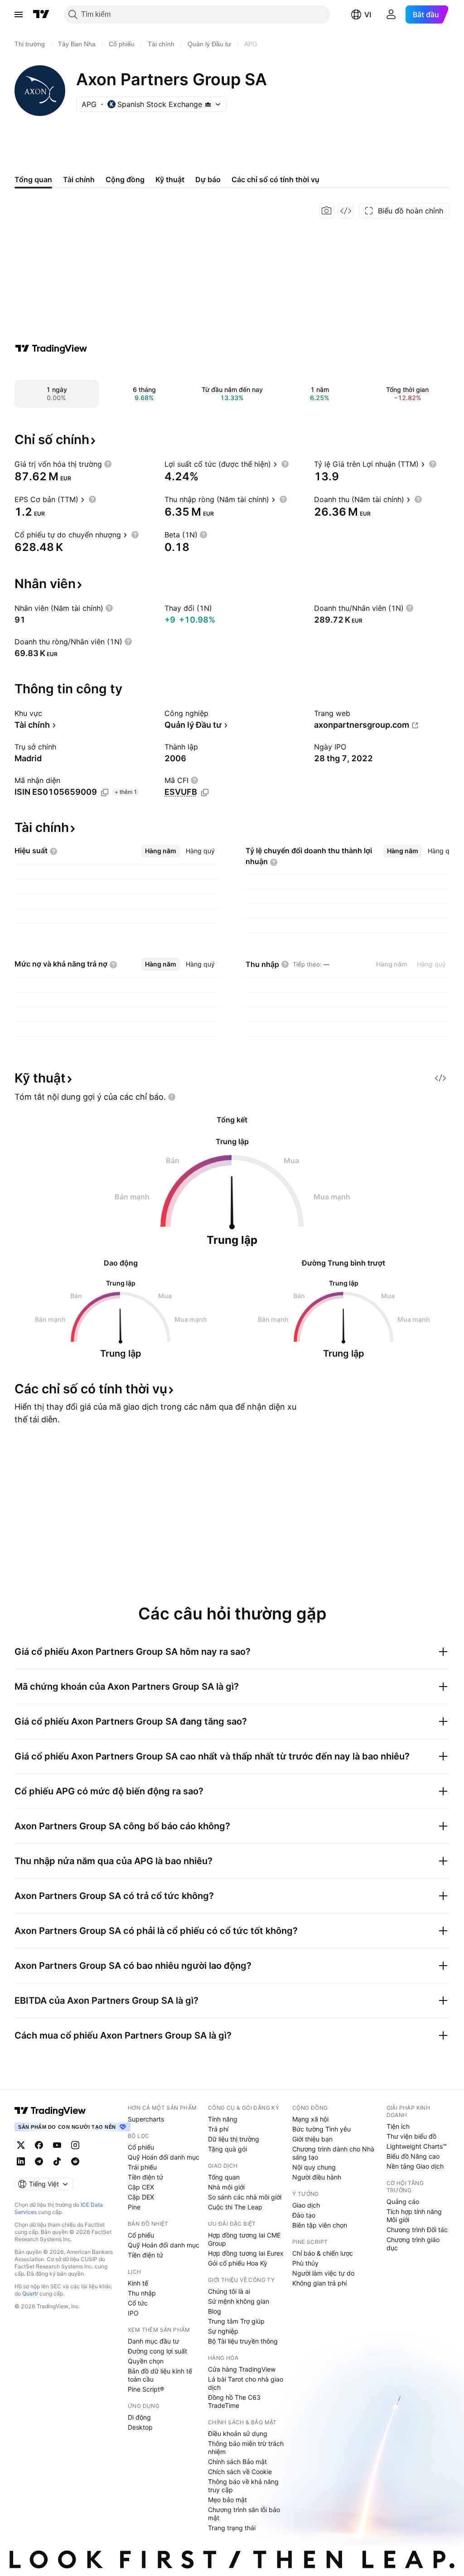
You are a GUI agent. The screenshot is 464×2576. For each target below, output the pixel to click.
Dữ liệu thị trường (234, 2139)
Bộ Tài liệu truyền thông (243, 2341)
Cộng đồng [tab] (125, 179)
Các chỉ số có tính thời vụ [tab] (275, 179)
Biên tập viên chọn (320, 2225)
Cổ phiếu (141, 2147)
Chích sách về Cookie (240, 2472)
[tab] (161, 851)
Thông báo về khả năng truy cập (243, 2486)
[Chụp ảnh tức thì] (327, 211)
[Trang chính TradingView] (41, 14)
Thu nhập (142, 2293)
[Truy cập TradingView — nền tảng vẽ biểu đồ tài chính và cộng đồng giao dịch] (51, 348)
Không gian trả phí (319, 2283)
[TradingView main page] (50, 2111)
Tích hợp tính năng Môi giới (414, 2216)
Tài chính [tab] (79, 179)
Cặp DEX (141, 2197)
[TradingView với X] (21, 2145)
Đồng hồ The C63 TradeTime (234, 2401)
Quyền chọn (146, 2361)
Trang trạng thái (232, 2528)
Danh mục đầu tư (153, 2341)
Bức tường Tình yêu (321, 2129)
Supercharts (146, 2119)
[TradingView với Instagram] (75, 2145)
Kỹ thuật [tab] (170, 179)
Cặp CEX (141, 2187)
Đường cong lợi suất (157, 2351)
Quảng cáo (403, 2201)
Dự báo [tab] (208, 179)
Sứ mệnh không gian (239, 2301)
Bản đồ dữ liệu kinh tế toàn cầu (160, 2375)
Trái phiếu (142, 2167)
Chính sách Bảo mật (237, 2462)
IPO (133, 2313)
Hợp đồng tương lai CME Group (244, 2239)
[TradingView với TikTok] (57, 2161)
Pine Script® (146, 2389)
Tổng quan (224, 2177)
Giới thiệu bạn (312, 2139)
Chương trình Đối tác (417, 2230)
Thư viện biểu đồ (411, 2136)
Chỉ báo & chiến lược (323, 2253)
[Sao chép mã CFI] (205, 793)
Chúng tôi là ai (229, 2291)
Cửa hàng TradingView (242, 2369)
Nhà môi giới (226, 2187)
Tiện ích (398, 2126)
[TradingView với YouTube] (57, 2145)
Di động (139, 2417)
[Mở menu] (19, 14)
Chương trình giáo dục (413, 2244)
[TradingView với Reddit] (75, 2161)
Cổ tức (138, 2303)
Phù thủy (305, 2263)
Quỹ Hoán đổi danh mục (164, 2157)
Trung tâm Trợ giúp (236, 2321)
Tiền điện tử (145, 2177)
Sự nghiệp (223, 2331)
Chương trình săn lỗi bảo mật (244, 2514)
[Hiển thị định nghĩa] (108, 464)
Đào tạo (304, 2215)
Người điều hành (317, 2177)
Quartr (30, 2293)
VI (368, 14)
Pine (134, 2207)
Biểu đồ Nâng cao (413, 2156)
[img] (208, 104)
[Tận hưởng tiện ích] (346, 211)
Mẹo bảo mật (227, 2500)
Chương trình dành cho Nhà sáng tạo (333, 2153)
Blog (215, 2311)
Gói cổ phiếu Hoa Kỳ (238, 2263)
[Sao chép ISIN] (105, 793)
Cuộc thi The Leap (235, 2207)
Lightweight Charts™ (417, 2146)
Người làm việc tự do (323, 2273)
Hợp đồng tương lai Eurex (246, 2253)
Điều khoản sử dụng (238, 2433)
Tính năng (223, 2119)
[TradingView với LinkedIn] (21, 2161)
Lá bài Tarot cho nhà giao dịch (246, 2383)
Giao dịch (306, 2205)
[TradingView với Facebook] (39, 2145)
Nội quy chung (314, 2167)
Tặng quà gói (227, 2149)
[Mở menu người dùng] (391, 14)
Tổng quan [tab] (33, 179)
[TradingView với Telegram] (39, 2161)
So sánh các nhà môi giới (245, 2197)
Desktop (140, 2427)
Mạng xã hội (310, 2119)
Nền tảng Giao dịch (415, 2166)
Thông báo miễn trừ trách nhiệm (246, 2448)
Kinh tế (138, 2283)
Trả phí (218, 2129)
